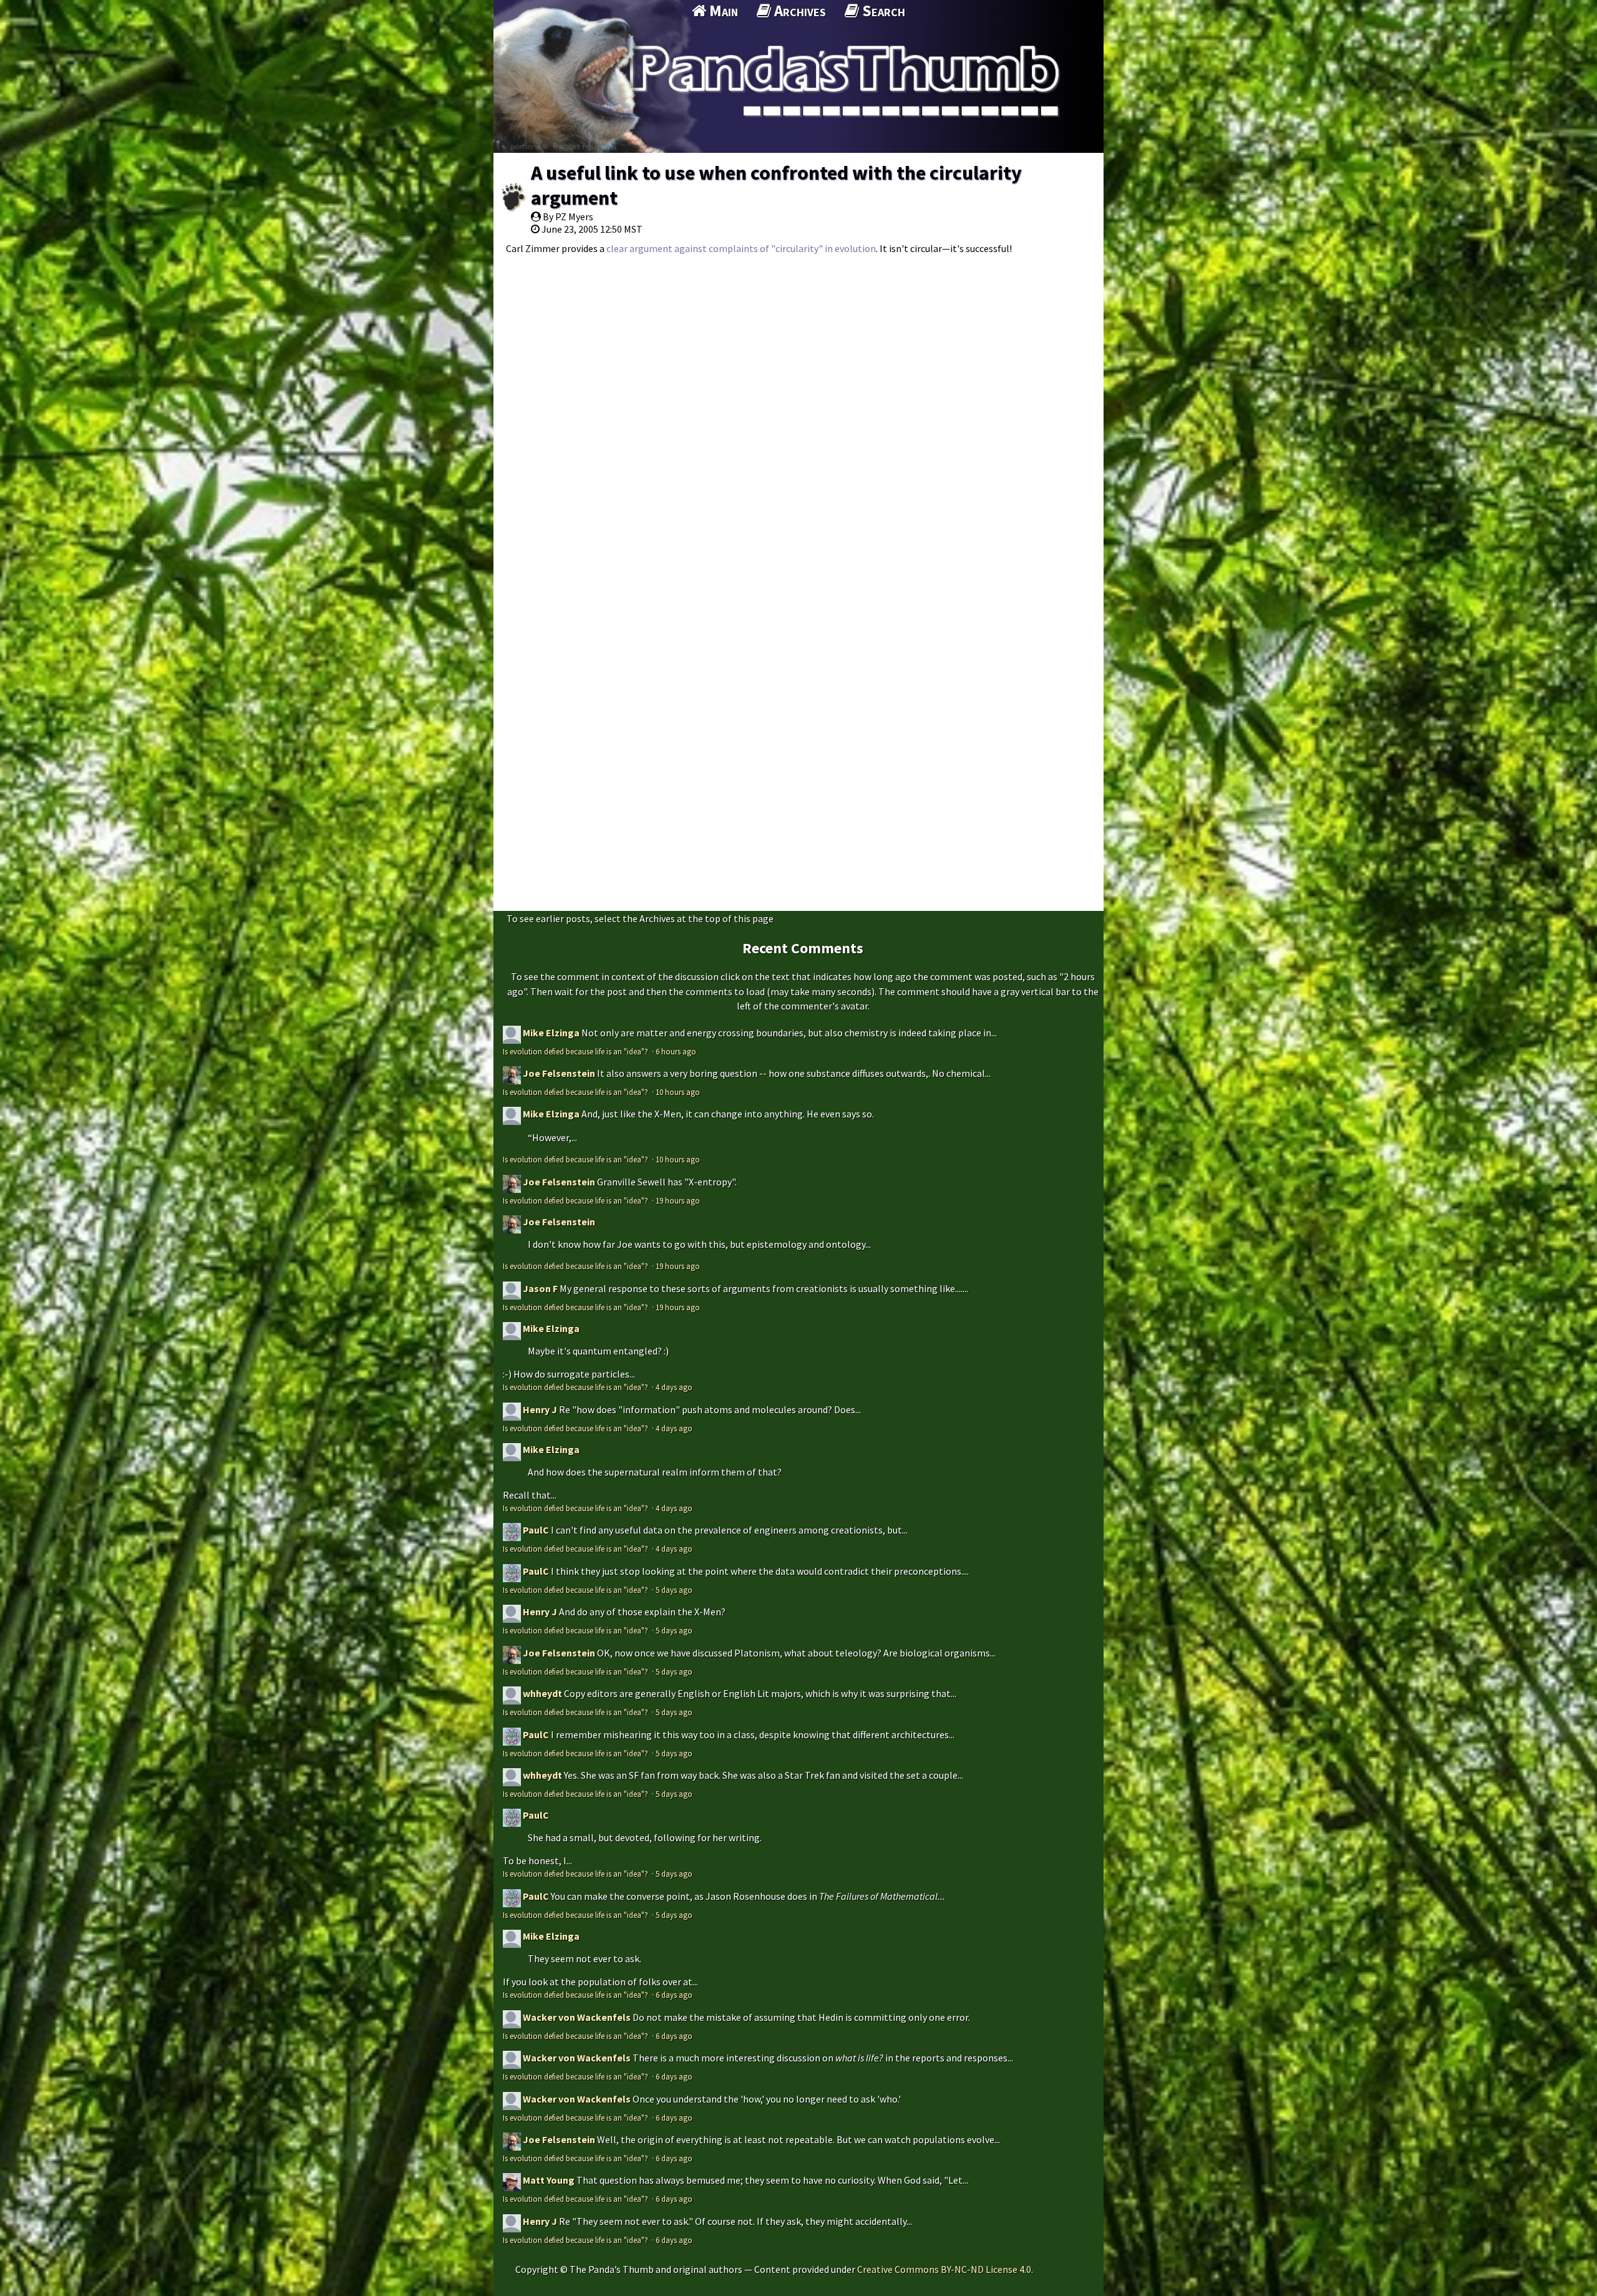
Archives (798, 11)
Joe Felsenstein (559, 1073)
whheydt (542, 1693)
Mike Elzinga (551, 1033)
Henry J (540, 1409)
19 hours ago (678, 1200)
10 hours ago (678, 1092)
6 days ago (674, 1995)
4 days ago (674, 1387)
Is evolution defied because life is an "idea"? (576, 1051)
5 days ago (674, 1590)
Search (882, 11)
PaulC (536, 1530)
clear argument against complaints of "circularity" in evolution (741, 248)
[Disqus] (798, 418)
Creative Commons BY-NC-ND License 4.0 (944, 2269)
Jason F (540, 1288)
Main (722, 11)
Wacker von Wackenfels (577, 2017)
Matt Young (549, 2180)
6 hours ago (676, 1051)
